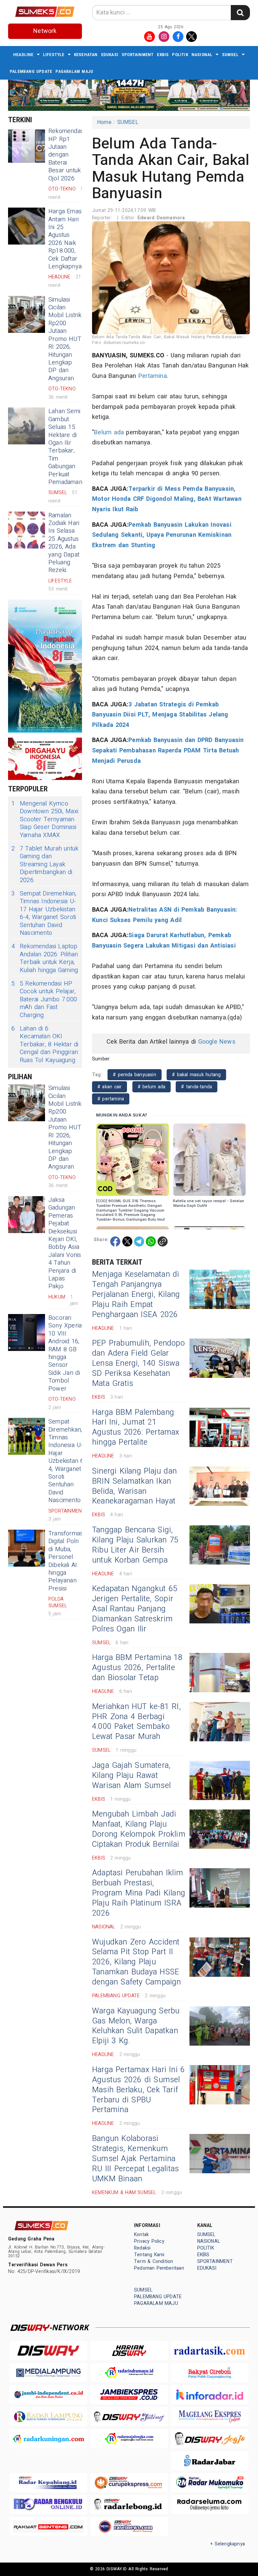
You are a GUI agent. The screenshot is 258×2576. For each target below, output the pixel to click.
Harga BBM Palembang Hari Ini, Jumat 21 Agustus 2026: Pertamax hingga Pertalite (136, 1428)
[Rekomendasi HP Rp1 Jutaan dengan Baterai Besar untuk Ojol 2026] (27, 146)
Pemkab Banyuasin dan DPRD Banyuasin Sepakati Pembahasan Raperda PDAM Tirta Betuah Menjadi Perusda (168, 750)
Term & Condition (154, 2261)
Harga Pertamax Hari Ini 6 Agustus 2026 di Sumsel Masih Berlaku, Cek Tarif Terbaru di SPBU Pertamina (138, 2090)
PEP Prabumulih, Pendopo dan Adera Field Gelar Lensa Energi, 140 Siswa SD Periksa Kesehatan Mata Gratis (138, 1363)
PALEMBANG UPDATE (31, 71)
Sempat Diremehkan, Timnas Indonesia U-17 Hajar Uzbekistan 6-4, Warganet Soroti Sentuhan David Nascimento (44, 913)
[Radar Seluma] (210, 2505)
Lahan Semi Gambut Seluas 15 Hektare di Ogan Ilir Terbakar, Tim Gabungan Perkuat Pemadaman (65, 447)
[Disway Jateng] (129, 2417)
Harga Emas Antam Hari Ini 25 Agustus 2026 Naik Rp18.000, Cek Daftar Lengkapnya (65, 239)
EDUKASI (110, 55)
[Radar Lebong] (129, 2505)
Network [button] (45, 31)
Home (104, 122)
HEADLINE (23, 55)
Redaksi (142, 2248)
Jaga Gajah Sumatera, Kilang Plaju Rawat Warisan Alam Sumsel (131, 1776)
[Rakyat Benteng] (48, 2526)
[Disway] (48, 2350)
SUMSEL (230, 55)
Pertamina (153, 376)
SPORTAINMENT (138, 55)
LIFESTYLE (54, 55)
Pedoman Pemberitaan (159, 2268)
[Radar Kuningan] (48, 2438)
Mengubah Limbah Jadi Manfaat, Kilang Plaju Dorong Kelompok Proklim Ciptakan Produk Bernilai (139, 1829)
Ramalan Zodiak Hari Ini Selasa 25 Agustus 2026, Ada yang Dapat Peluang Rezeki (64, 543)
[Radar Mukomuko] (210, 2482)
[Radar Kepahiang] (48, 2482)
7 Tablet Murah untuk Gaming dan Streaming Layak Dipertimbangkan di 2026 (45, 864)
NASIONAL (202, 55)
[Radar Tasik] (210, 2350)
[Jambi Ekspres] (129, 2394)
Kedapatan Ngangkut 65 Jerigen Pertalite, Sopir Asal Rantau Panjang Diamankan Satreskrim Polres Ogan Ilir (135, 1609)
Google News (217, 1042)
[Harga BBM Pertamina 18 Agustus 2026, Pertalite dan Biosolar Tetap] (220, 1673)
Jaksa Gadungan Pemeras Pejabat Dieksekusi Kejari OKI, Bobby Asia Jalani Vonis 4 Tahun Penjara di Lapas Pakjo (65, 1243)
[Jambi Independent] (48, 2394)
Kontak (141, 2235)
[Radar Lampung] (48, 2417)
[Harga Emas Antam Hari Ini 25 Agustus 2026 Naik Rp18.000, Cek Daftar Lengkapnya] (27, 226)
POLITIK (180, 55)
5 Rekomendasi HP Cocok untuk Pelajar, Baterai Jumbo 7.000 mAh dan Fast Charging (44, 999)
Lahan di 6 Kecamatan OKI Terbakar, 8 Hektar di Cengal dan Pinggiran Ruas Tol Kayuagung (45, 1044)
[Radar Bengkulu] (48, 2505)
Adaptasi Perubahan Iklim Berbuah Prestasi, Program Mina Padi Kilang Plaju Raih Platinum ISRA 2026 (139, 1893)
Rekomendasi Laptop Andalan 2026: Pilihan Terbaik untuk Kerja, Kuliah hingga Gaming (45, 958)
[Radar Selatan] (129, 2526)
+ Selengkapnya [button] (228, 2544)
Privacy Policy (149, 2241)
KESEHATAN (86, 55)
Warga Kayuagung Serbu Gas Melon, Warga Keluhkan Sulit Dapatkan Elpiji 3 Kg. (136, 2026)
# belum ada (152, 1087)
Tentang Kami (149, 2255)
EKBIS (163, 55)
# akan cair (110, 1087)
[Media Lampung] (48, 2373)
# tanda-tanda (197, 1087)
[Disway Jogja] (210, 2438)
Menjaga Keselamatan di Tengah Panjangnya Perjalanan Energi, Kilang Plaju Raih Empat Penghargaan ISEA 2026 (136, 1295)
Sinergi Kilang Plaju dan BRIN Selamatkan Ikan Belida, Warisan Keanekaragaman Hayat (134, 1486)
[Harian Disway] (129, 2350)
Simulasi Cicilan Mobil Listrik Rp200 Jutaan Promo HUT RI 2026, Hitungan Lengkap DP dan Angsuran (65, 339)
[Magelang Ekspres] (210, 2417)
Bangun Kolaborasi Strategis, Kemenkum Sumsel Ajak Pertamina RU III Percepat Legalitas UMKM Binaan (135, 2159)
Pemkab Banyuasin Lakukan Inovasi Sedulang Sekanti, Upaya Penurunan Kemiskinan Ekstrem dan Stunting (162, 535)
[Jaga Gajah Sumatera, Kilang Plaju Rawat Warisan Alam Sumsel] (220, 1780)
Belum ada (109, 432)
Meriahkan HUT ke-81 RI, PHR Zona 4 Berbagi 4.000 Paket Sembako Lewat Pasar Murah (136, 1722)
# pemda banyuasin (135, 1075)
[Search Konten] (240, 13)
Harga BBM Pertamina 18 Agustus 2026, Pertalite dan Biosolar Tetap (137, 1668)
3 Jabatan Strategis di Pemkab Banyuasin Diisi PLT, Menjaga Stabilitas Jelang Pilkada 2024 (160, 715)
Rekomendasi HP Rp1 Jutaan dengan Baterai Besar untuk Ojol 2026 (67, 155)
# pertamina (111, 1099)
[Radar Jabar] (210, 2461)
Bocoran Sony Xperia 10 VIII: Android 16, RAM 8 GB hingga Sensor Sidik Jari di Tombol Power (65, 1353)
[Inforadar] (210, 2394)
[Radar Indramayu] (129, 2373)
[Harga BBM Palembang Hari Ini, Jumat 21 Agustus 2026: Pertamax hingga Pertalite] (220, 1427)
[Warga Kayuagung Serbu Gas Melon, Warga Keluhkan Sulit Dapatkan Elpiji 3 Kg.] (220, 2026)
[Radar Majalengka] (129, 2438)
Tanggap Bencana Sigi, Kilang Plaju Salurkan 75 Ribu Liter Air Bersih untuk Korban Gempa (135, 1545)
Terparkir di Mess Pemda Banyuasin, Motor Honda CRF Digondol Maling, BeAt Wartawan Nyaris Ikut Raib (167, 499)
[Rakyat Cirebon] (210, 2373)
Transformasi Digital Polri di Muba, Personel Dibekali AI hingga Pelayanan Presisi (66, 1561)
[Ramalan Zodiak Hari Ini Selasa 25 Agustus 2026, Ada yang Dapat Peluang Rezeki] (27, 530)
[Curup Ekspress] (129, 2482)
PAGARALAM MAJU (74, 71)
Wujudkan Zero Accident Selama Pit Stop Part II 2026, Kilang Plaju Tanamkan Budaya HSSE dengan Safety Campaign (137, 1962)
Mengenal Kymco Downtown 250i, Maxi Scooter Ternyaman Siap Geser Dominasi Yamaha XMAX (45, 819)
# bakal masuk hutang (196, 1075)
